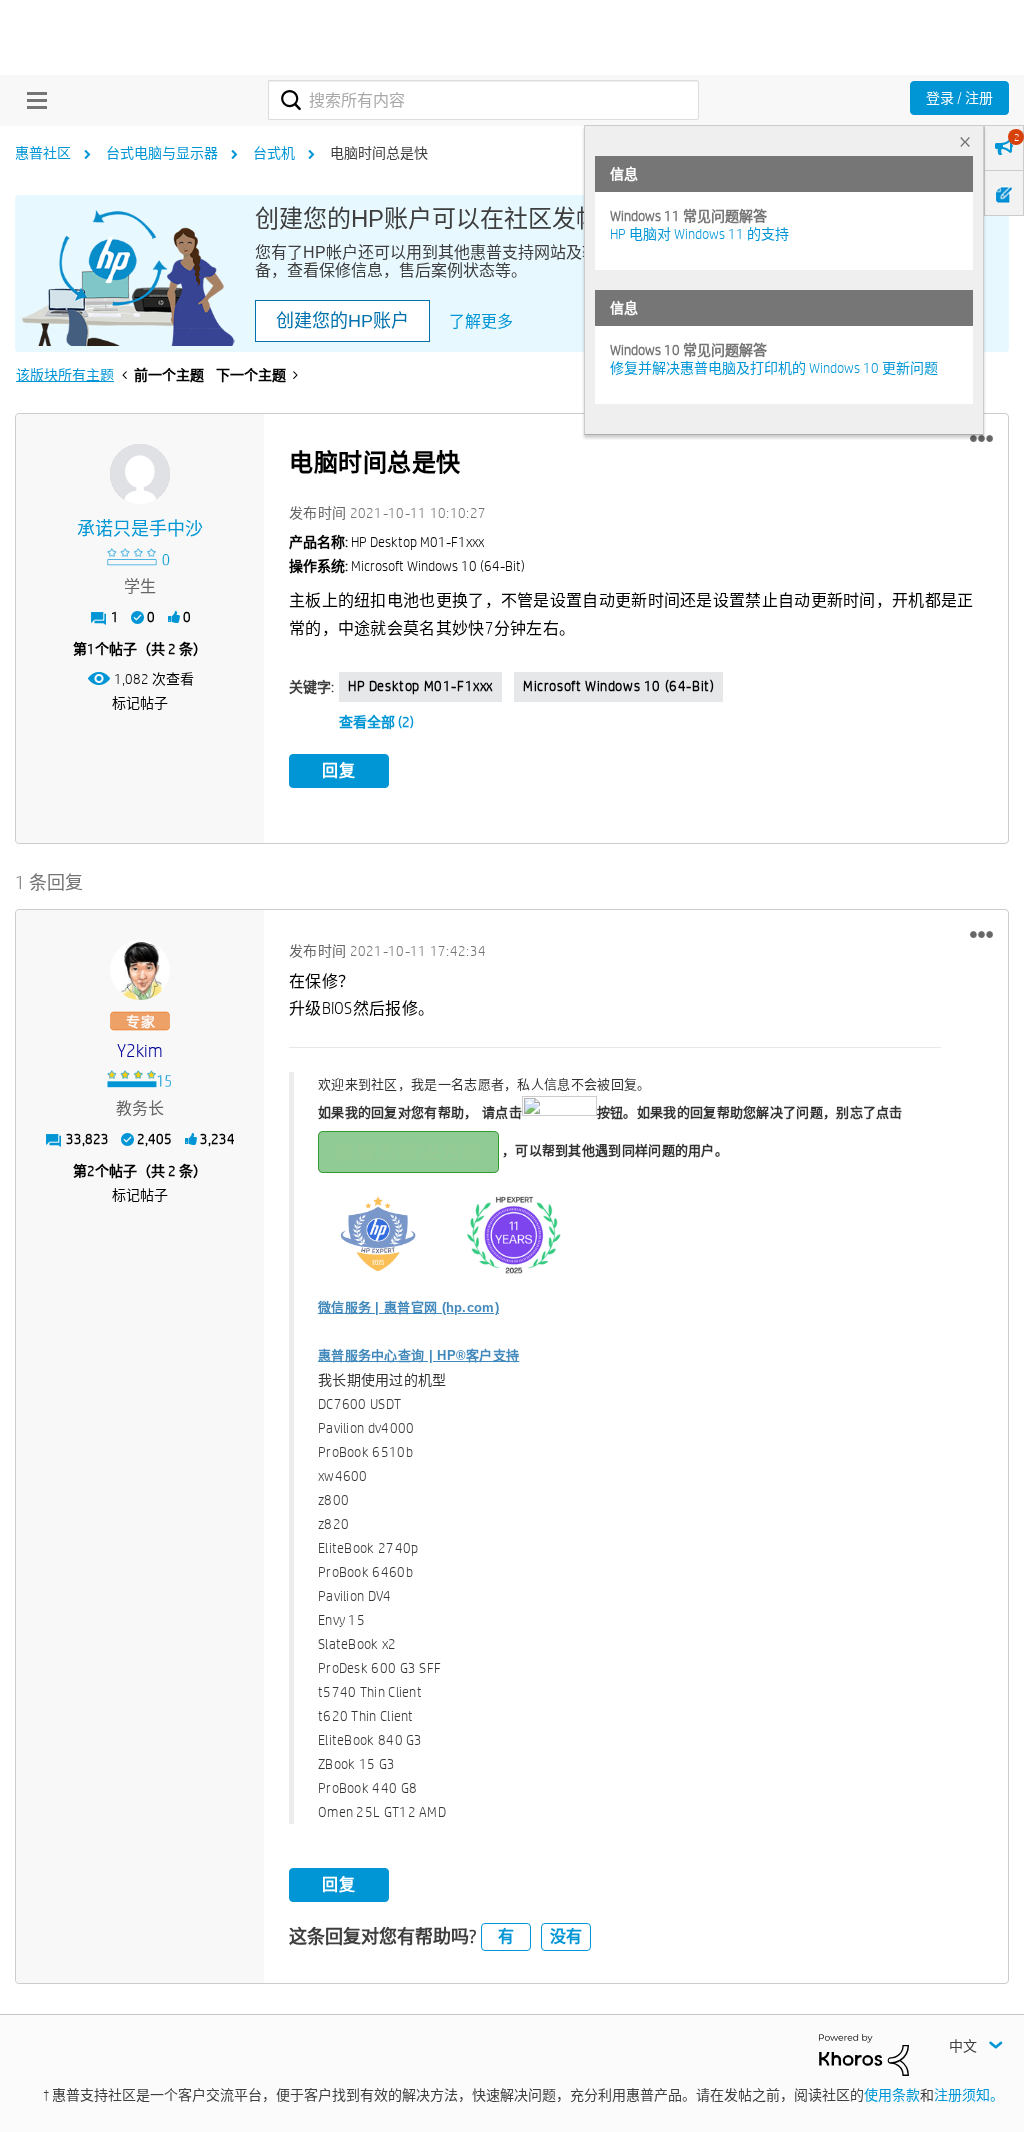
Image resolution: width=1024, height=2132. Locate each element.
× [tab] (965, 141)
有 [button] (506, 1936)
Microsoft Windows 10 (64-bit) (618, 686)
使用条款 (892, 2095)
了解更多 (481, 321)
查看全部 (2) (376, 722)
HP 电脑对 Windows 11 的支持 (699, 234)
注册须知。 (969, 2095)
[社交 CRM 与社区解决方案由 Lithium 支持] (864, 2053)
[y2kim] (140, 970)
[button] (981, 439)
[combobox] (483, 100)
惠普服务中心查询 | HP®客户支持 (418, 1355)
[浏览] (32, 100)
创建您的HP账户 (342, 321)
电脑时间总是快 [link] (379, 153)
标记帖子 (140, 703)
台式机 (274, 153)
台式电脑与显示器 (162, 153)
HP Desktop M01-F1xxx (420, 686)
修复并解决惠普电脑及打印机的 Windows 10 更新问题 (774, 368)
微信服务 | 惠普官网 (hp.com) (408, 1307)
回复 (339, 770)
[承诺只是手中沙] (140, 474)
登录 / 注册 (959, 98)
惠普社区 (43, 153)
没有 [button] (566, 1936)
